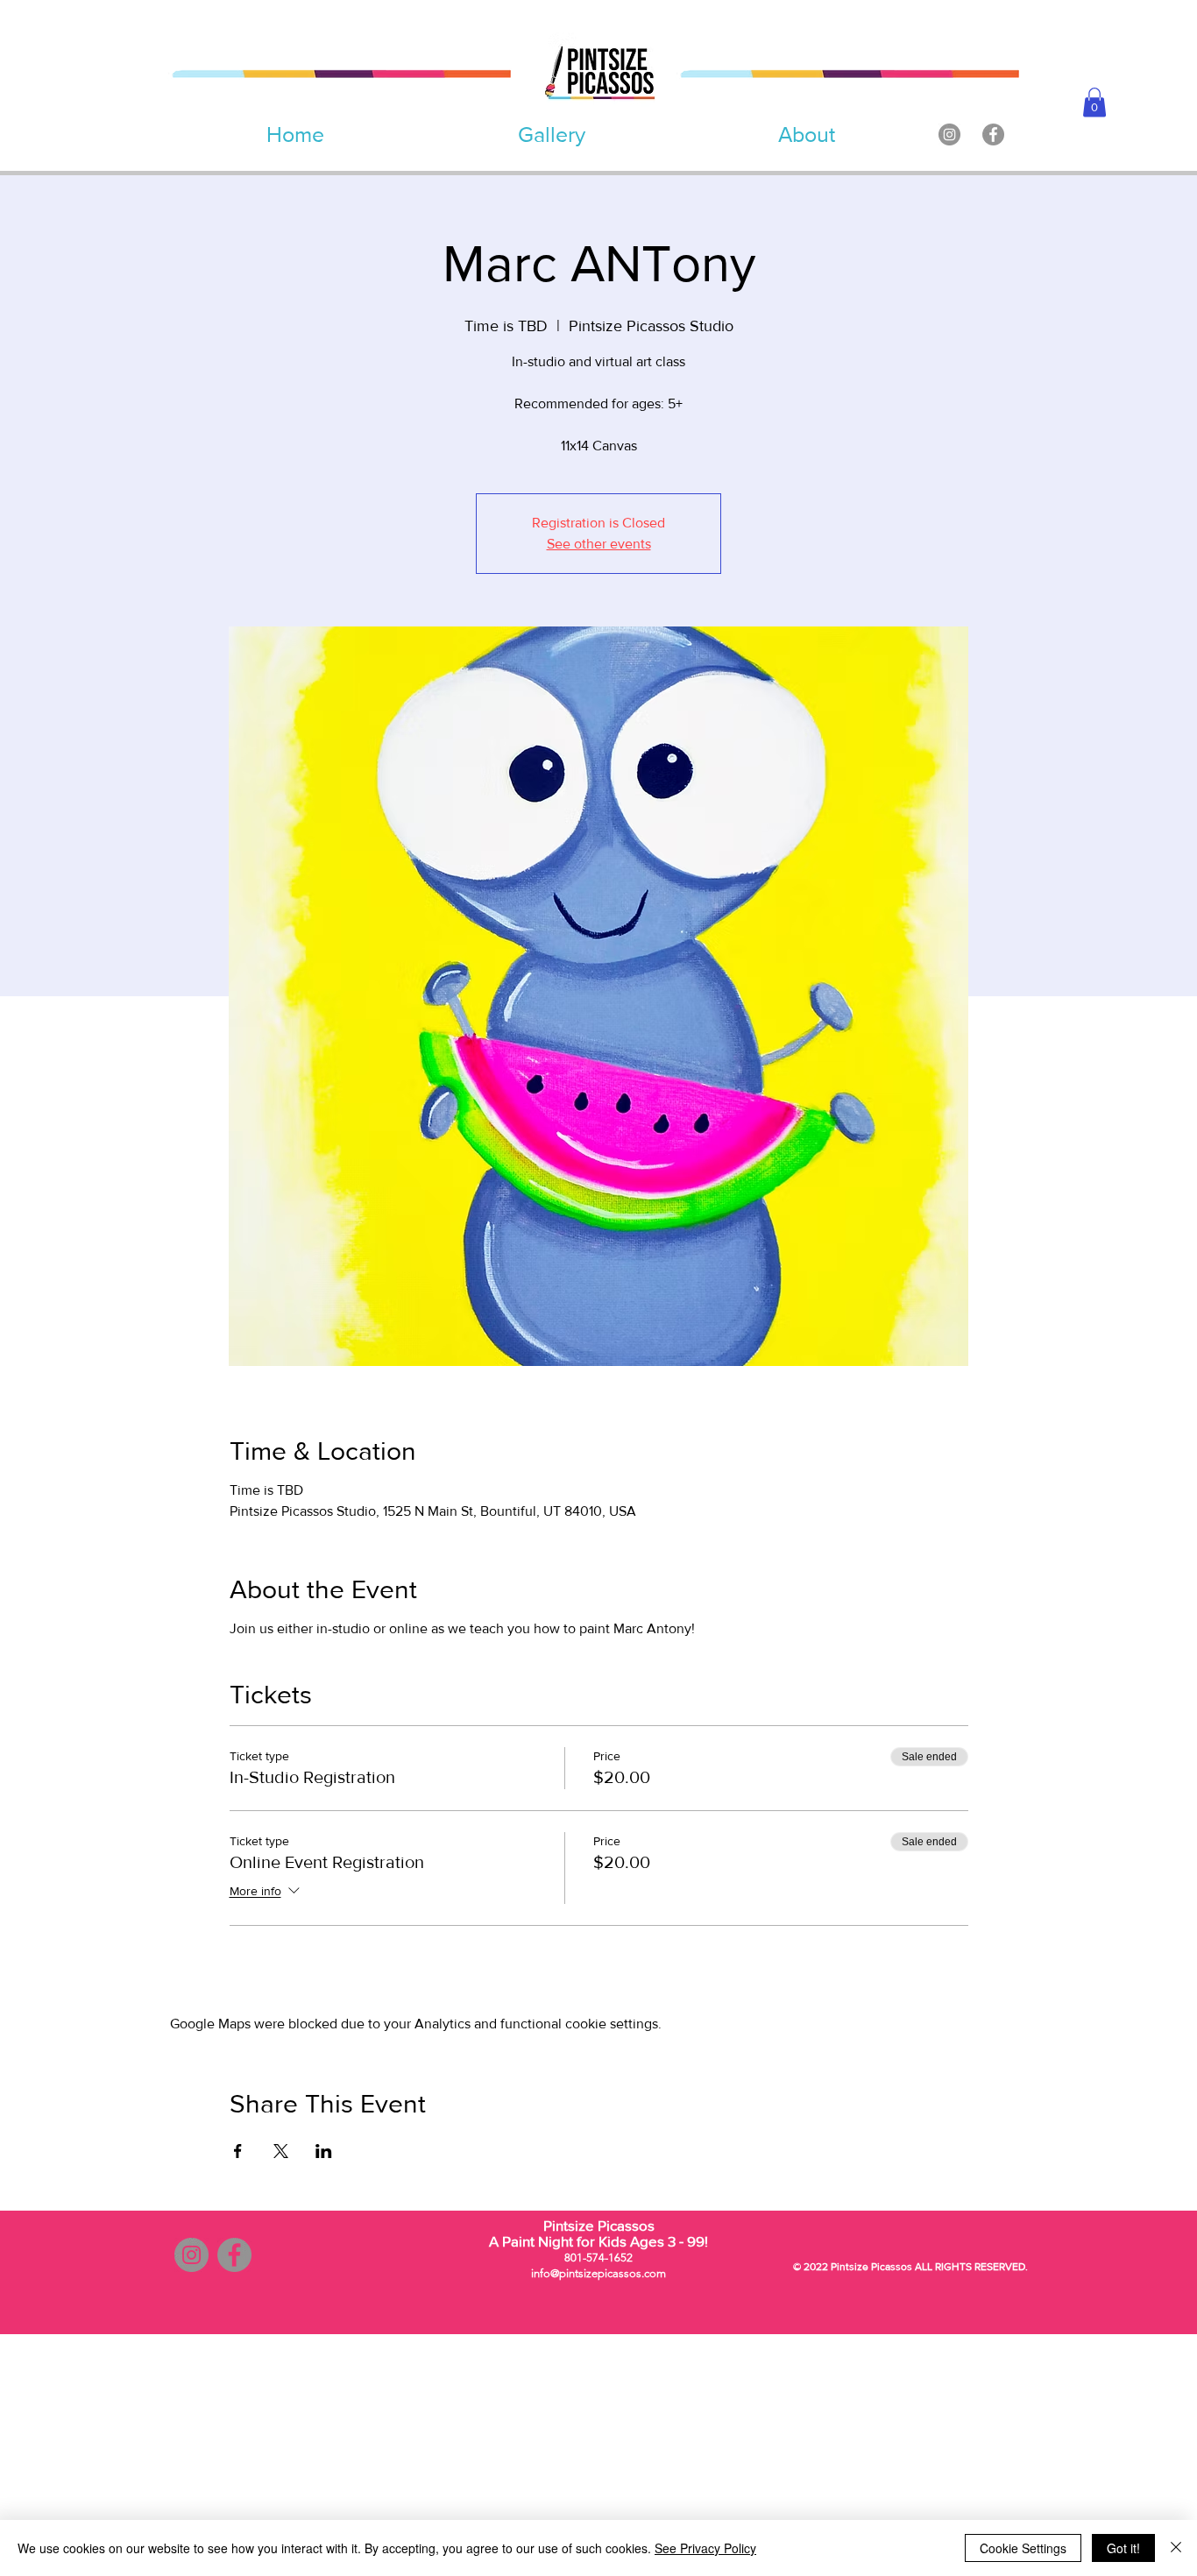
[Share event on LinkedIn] (324, 2151)
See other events (599, 544)
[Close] (1176, 2548)
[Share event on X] (281, 2151)
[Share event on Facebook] (238, 2151)
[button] (1094, 102)
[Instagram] (949, 134)
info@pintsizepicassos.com (598, 2273)
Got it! (1123, 2548)
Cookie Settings (1023, 2548)
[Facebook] (993, 134)
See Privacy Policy (705, 2548)
